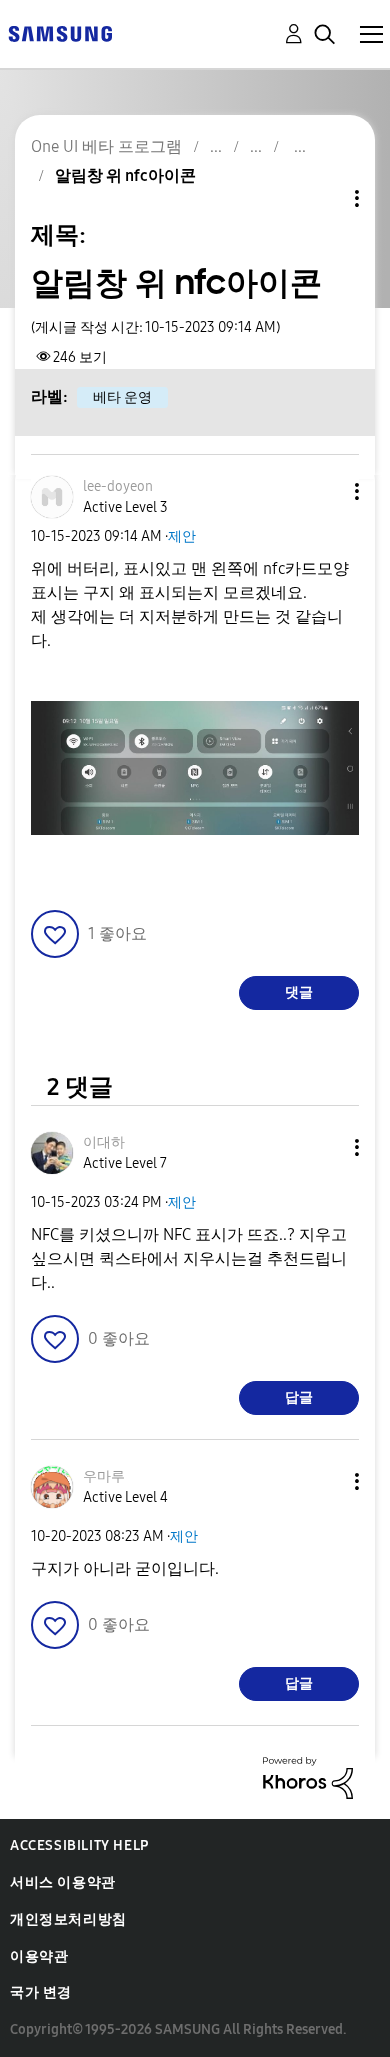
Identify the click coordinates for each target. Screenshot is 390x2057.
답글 (299, 1397)
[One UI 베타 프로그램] (60, 32)
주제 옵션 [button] (323, 198)
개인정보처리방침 (68, 1919)
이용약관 (39, 1956)
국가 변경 (41, 1992)
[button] (324, 491)
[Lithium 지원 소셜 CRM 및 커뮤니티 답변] (308, 1776)
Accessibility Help (79, 1845)
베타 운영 (122, 397)
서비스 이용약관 (63, 1882)
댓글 (299, 992)
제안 (182, 536)
